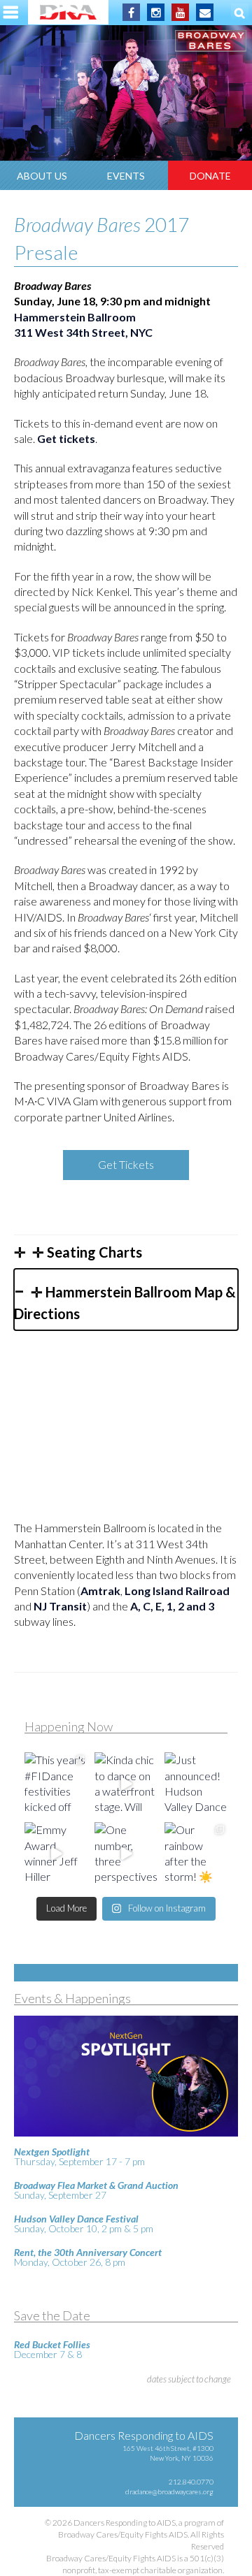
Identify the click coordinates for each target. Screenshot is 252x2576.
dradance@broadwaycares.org (169, 2491)
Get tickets (66, 438)
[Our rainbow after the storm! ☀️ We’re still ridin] (196, 1854)
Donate (210, 176)
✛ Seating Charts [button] (86, 1252)
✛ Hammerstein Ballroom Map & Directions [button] (125, 1303)
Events (126, 176)
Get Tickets (126, 1164)
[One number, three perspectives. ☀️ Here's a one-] (126, 1854)
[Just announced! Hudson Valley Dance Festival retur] (196, 1784)
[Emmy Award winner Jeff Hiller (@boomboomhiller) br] (56, 1854)
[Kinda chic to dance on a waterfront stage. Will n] (126, 1784)
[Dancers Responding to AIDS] (68, 12)
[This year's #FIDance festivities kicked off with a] (56, 1784)
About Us (42, 176)
